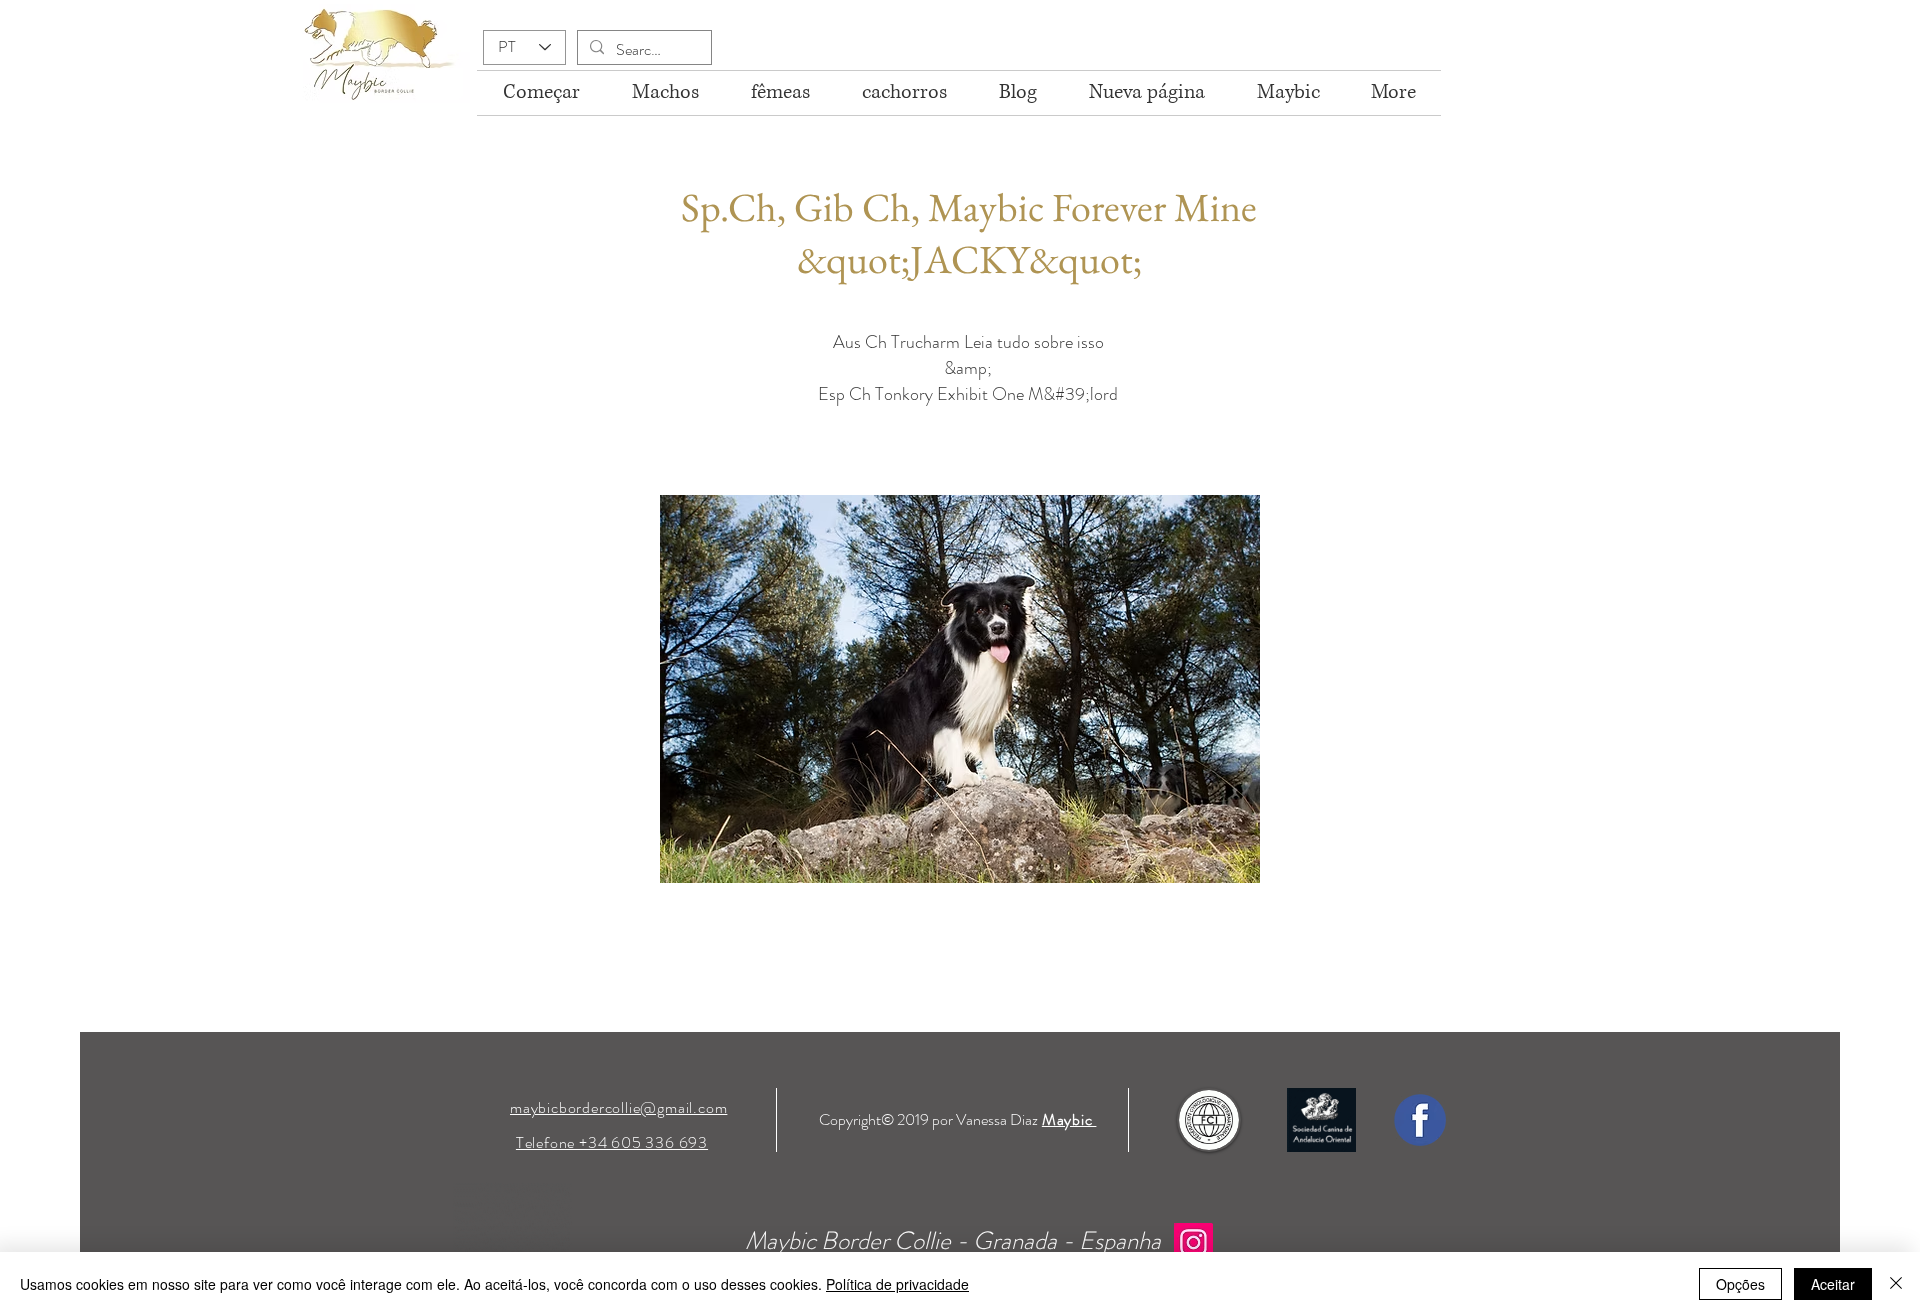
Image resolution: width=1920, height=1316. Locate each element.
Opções (1740, 1284)
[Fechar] (1896, 1284)
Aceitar (1833, 1284)
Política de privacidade (897, 1284)
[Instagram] (1193, 1242)
